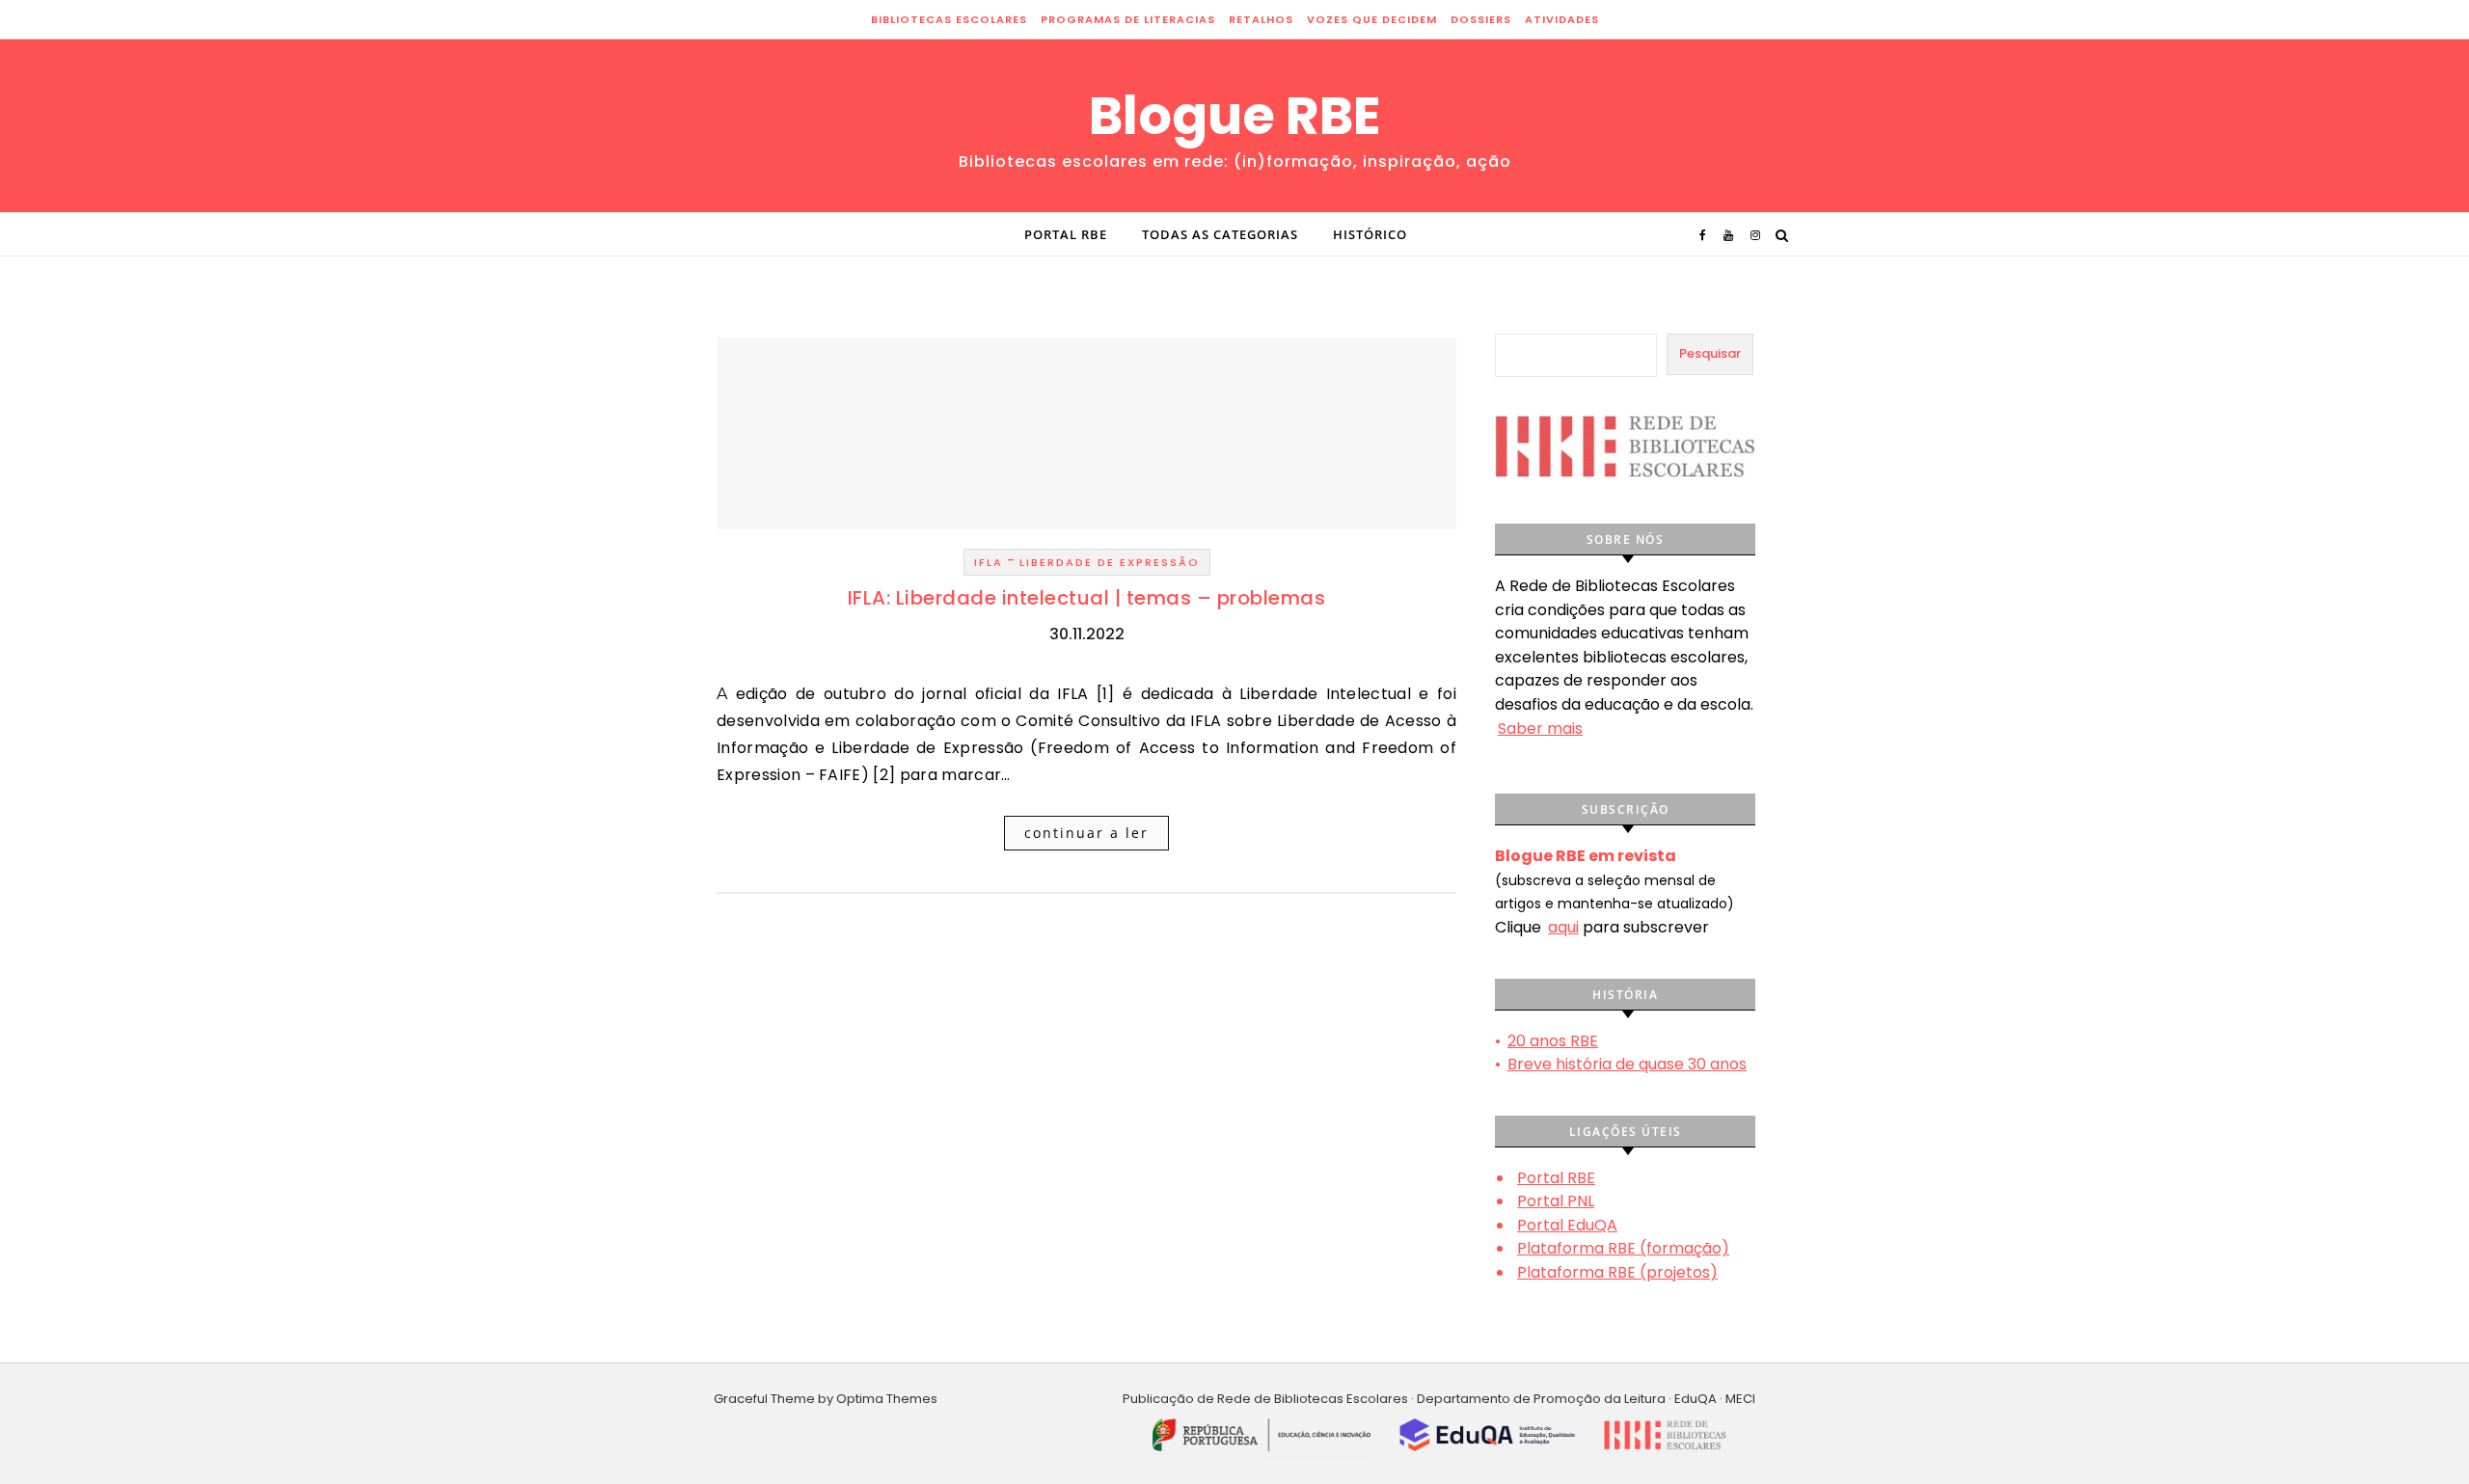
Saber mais (1540, 729)
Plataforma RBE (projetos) (1617, 1272)
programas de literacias (1128, 19)
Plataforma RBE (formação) (1623, 1248)
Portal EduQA (1567, 1225)
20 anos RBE (1553, 1041)
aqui (1563, 927)
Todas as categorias (1220, 234)
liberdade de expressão (1110, 562)
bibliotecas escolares (949, 19)
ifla (989, 562)
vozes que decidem (1372, 19)
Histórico (1370, 234)
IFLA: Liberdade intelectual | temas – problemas (1087, 598)
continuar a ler (1086, 833)
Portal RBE (1066, 234)
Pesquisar (1710, 353)
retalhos (1261, 19)
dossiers (1481, 19)
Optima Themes (887, 1399)
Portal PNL (1556, 1201)
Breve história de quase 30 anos (1627, 1064)
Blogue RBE (1235, 116)
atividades (1562, 19)
